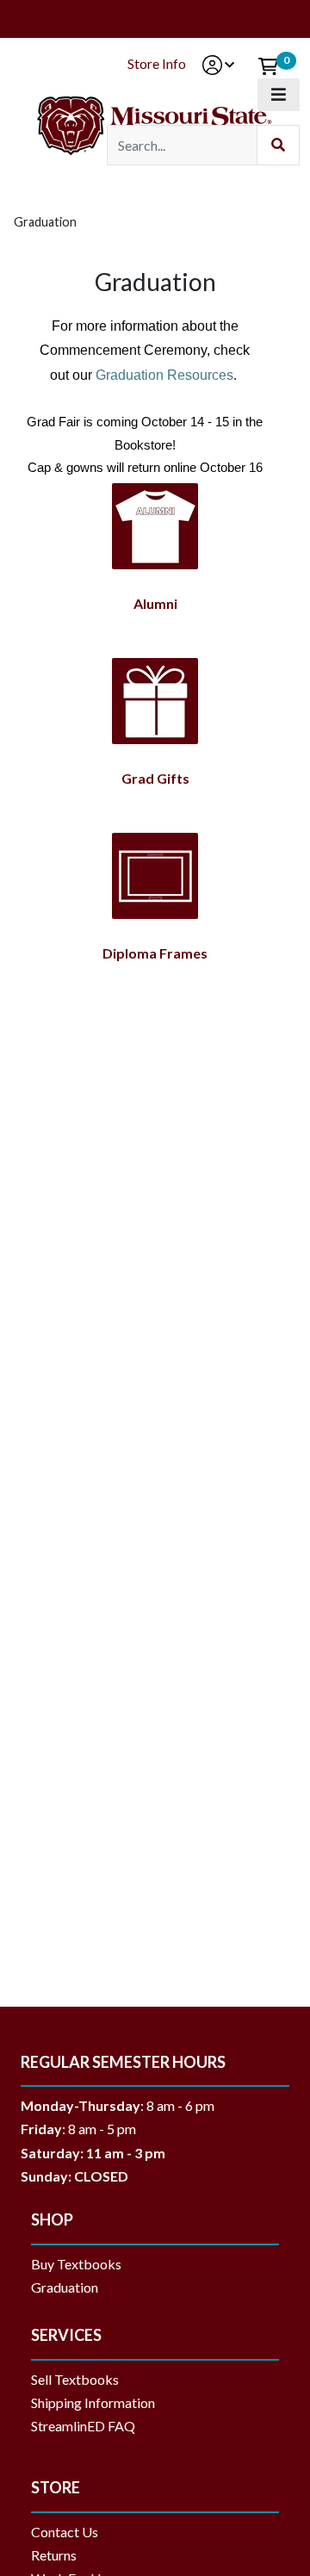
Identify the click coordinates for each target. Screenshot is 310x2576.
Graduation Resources (164, 375)
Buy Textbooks (76, 2264)
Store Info (157, 63)
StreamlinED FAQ (83, 2426)
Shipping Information (93, 2402)
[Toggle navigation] (279, 95)
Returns (54, 2555)
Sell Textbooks (75, 2379)
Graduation (71, 2287)
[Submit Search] (278, 145)
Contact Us (65, 2532)
